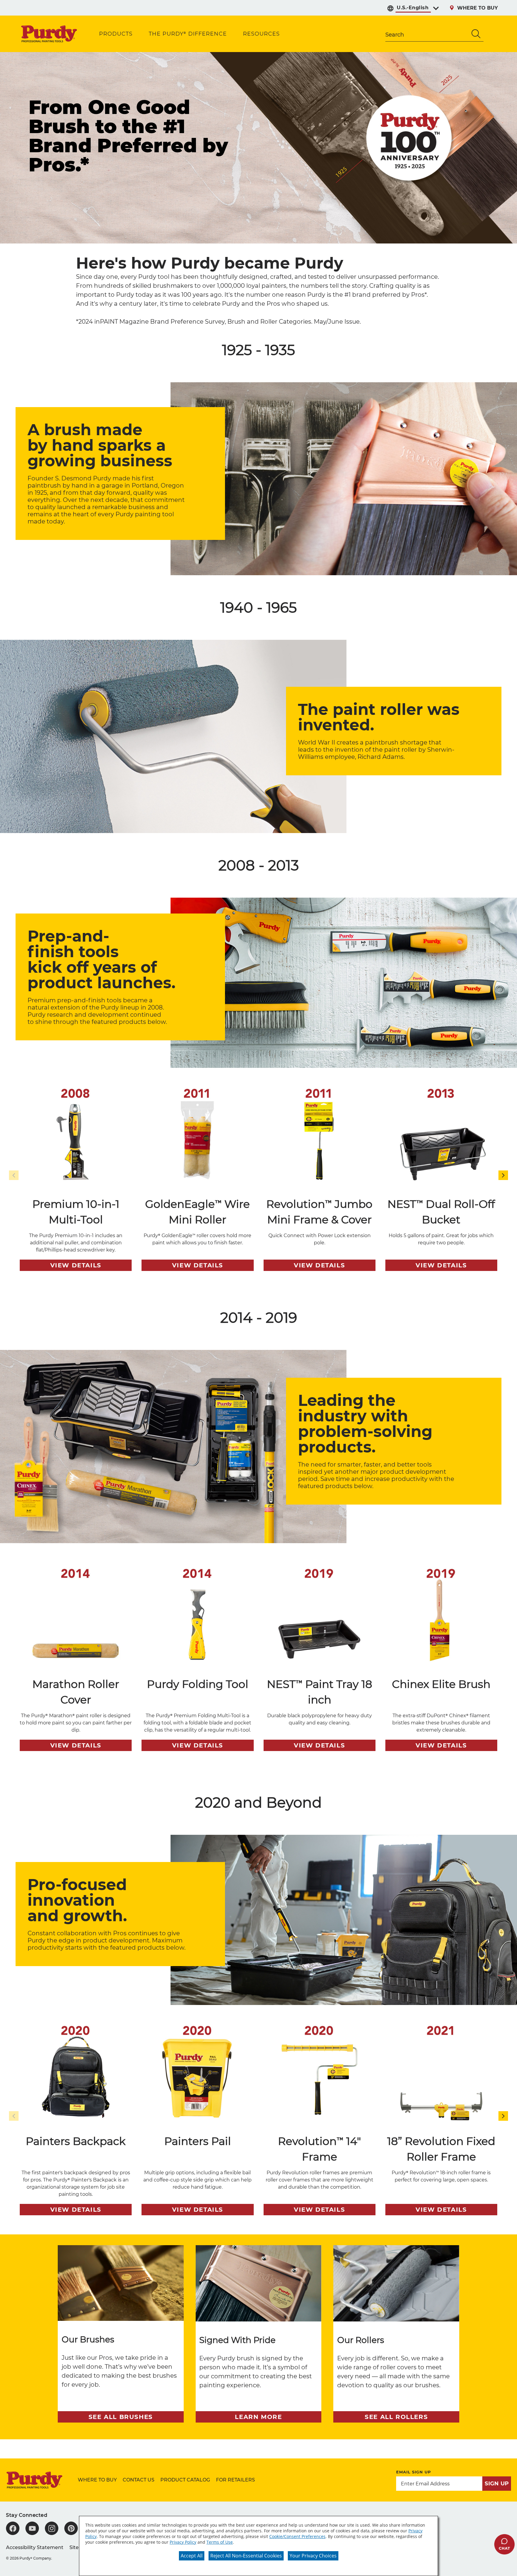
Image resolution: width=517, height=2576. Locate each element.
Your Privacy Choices (313, 2556)
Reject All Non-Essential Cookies (246, 2556)
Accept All (192, 2556)
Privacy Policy (183, 2542)
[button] (503, 1175)
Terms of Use (220, 2542)
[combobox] (427, 34)
